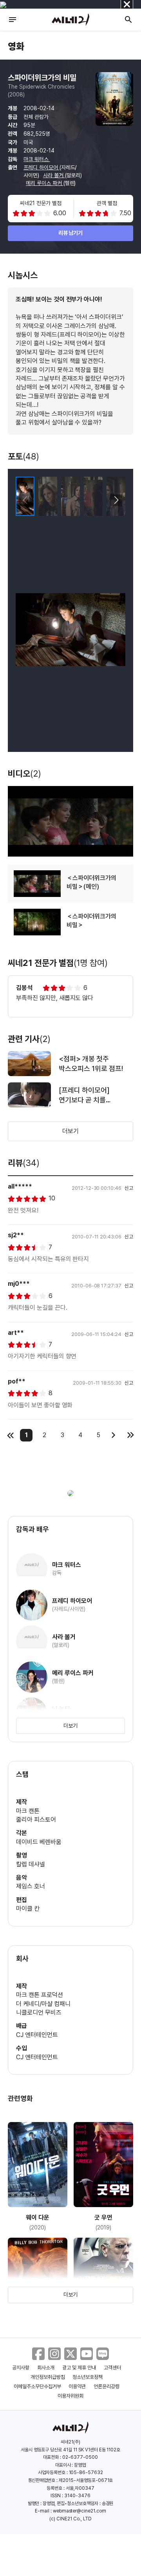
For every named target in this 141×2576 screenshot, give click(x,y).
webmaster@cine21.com (80, 2511)
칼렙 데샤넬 (31, 1864)
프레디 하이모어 (42, 167)
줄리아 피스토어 (36, 1820)
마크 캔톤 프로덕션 (40, 1995)
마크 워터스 (37, 159)
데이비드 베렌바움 (39, 1842)
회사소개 (46, 2368)
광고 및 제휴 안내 (79, 2368)
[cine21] (70, 20)
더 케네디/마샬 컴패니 (43, 2004)
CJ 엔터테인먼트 (37, 2035)
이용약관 (77, 2386)
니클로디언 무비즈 (39, 2012)
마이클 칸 (28, 1909)
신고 (129, 1188)
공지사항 (21, 2368)
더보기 (70, 1131)
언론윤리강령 (107, 2386)
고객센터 (112, 2368)
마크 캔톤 (28, 1811)
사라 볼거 (54, 175)
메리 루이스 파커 (45, 183)
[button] (116, 500)
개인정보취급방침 (48, 2377)
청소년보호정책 (88, 2377)
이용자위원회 (70, 2396)
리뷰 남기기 (71, 233)
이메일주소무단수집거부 (37, 2386)
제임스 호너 (31, 1886)
